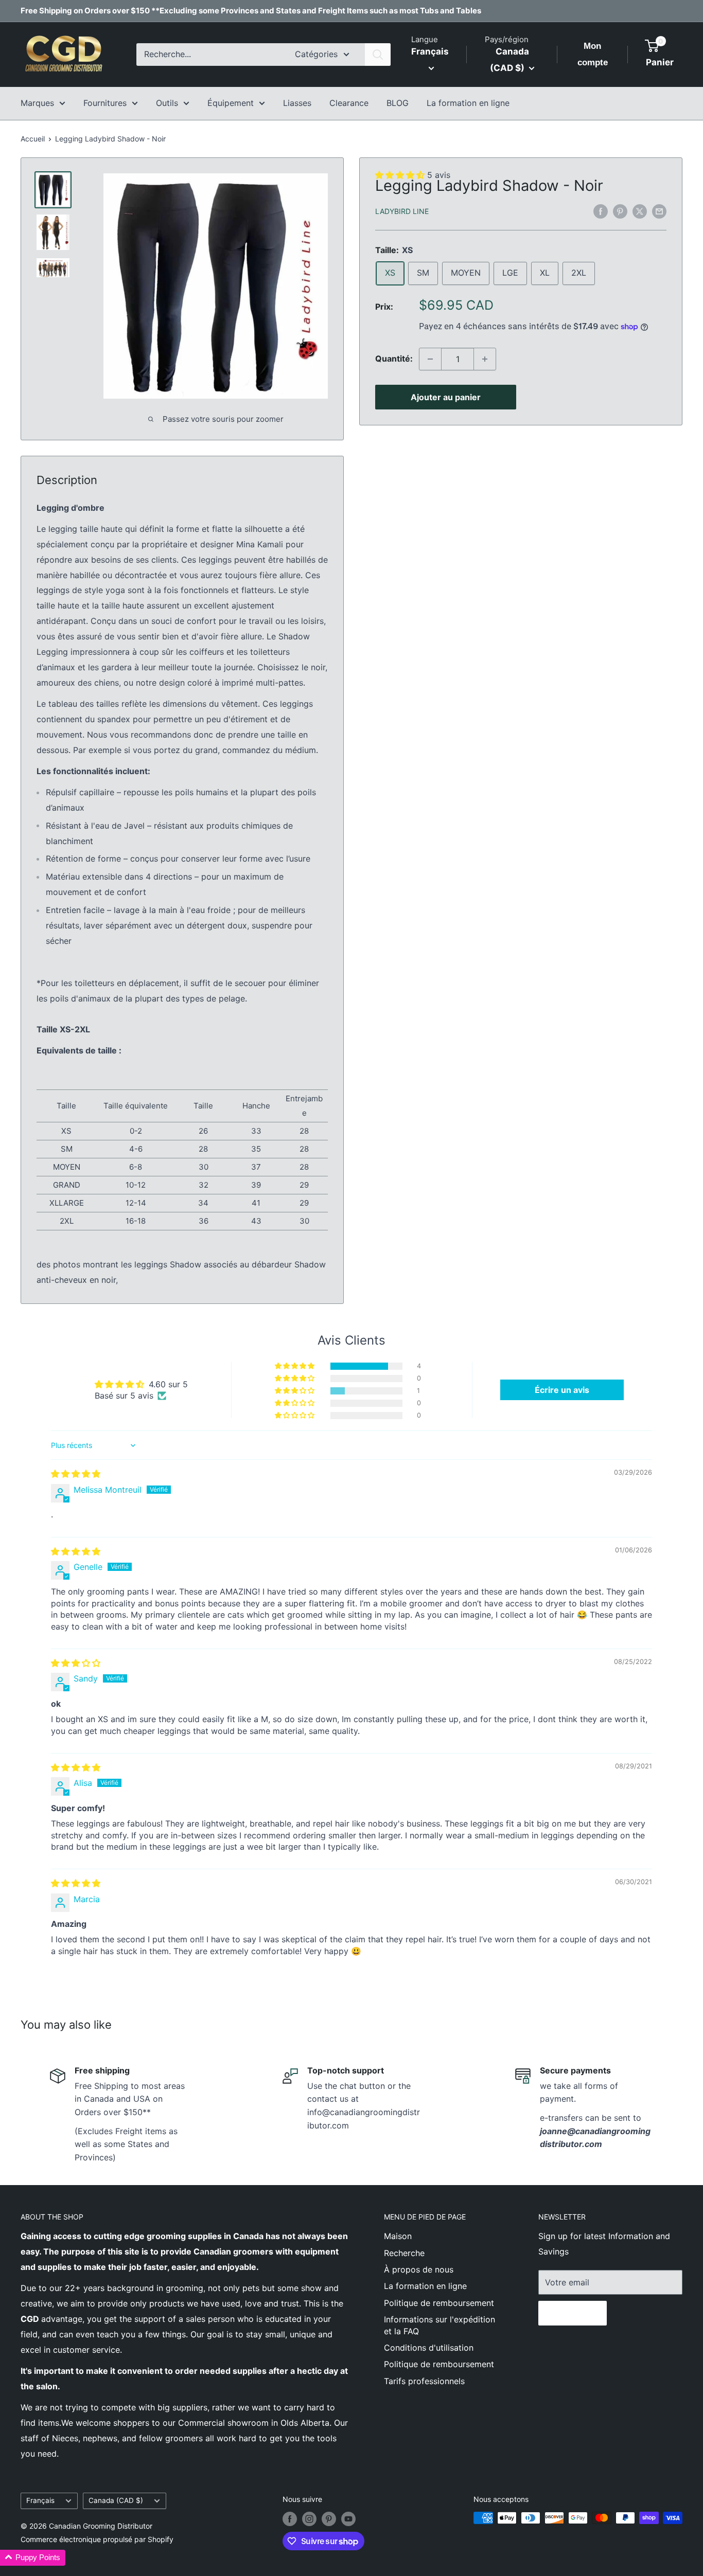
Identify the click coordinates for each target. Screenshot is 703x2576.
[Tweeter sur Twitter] (640, 211)
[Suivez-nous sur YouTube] (348, 2519)
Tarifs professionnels (424, 2381)
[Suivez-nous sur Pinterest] (329, 2519)
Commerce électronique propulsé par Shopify (97, 2539)
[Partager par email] (659, 211)
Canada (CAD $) (116, 2500)
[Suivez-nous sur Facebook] (290, 2519)
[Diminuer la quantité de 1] (430, 359)
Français (40, 2500)
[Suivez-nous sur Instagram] (309, 2519)
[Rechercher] (378, 55)
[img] (76, 1474)
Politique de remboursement (439, 2303)
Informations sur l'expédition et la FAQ (440, 2325)
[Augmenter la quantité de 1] (485, 359)
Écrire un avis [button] (562, 1390)
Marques (37, 103)
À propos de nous (419, 2269)
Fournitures (105, 103)
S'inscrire (573, 2313)
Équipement (231, 103)
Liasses (297, 103)
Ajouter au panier (446, 397)
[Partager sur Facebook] (601, 211)
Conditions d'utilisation (429, 2348)
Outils (167, 103)
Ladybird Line (402, 212)
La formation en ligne (468, 103)
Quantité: (394, 359)
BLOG (398, 103)
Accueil (33, 139)
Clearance (349, 103)
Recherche (404, 2253)
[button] (295, 1366)
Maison (398, 2236)
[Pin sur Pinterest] (620, 211)
